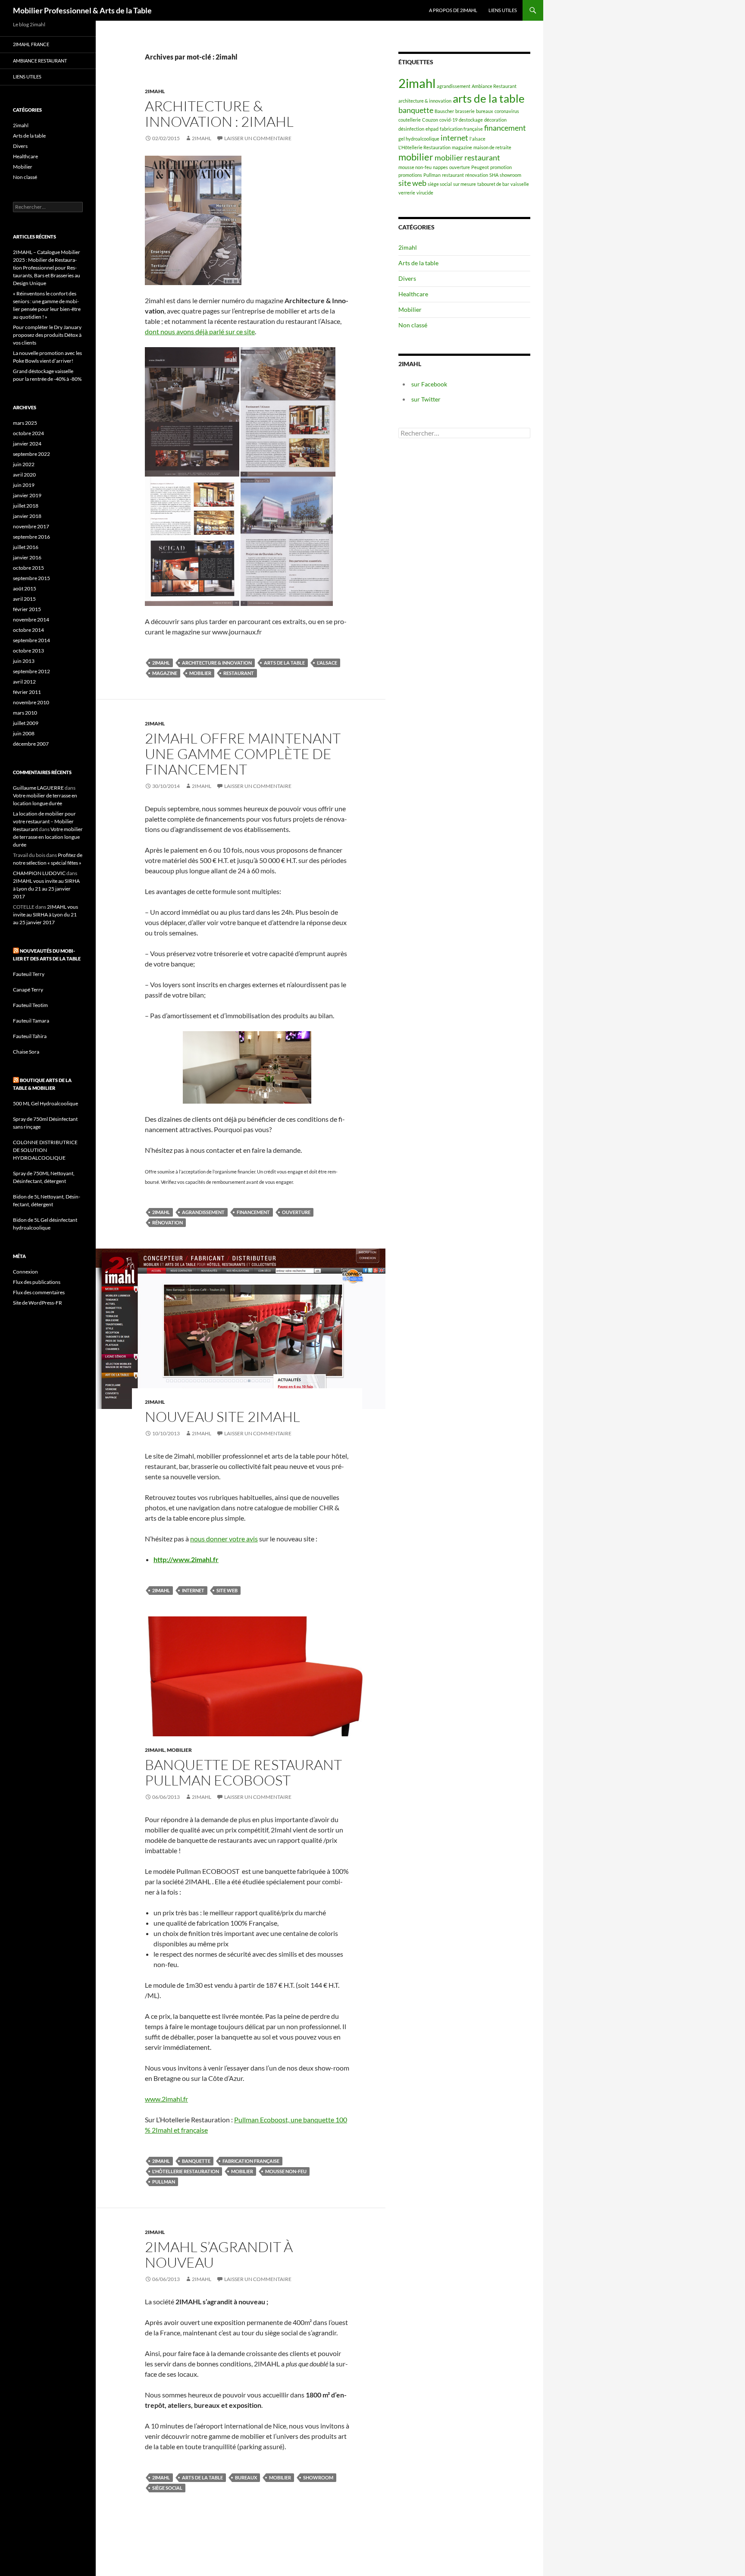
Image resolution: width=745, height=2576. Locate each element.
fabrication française (251, 2161)
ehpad (432, 129)
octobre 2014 (28, 630)
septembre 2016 (31, 537)
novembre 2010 (31, 702)
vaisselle (520, 184)
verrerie (407, 193)
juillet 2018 (26, 506)
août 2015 (25, 588)
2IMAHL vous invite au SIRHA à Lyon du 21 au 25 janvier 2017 (46, 889)
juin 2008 (24, 733)
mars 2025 (25, 423)
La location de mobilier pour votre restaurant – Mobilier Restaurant (44, 821)
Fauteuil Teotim (30, 1005)
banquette (196, 2161)
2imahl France (31, 44)
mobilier (200, 673)
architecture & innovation (217, 663)
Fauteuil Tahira (30, 1036)
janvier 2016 (27, 557)
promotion (501, 167)
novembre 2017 (31, 526)
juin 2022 (24, 464)
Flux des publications (37, 1282)
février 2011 (27, 692)
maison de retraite (492, 147)
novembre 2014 (31, 620)
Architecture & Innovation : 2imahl (219, 114)
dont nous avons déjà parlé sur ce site (200, 331)
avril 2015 (24, 599)
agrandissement (203, 1212)
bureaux (246, 2477)
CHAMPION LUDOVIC (39, 873)
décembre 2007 (31, 744)
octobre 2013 (28, 651)
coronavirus (507, 111)
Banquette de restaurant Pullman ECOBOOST (243, 1772)
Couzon (430, 120)
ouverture (296, 1212)
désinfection (411, 129)
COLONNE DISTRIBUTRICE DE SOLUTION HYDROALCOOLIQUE (45, 1150)
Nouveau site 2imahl (222, 1417)
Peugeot (480, 167)
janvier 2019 (27, 495)
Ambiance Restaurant (494, 86)
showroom (318, 2477)
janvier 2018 (27, 516)
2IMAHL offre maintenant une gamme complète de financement (243, 754)
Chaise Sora (26, 1052)
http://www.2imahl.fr (186, 1559)
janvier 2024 (27, 444)
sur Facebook (429, 384)
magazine (165, 673)
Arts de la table (418, 263)
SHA (494, 175)
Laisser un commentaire (258, 138)
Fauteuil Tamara (31, 1021)
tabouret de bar (493, 184)
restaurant (239, 673)
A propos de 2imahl (453, 10)
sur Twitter (426, 399)
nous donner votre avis (224, 1539)
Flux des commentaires (39, 1292)
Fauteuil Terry (29, 974)
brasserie (465, 111)
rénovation (167, 1222)
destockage (471, 120)
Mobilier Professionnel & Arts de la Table (82, 10)
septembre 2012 (31, 671)
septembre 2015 (31, 578)
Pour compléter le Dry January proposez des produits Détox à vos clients (47, 335)
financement (253, 1212)
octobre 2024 (28, 433)
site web (227, 1590)
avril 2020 (24, 475)
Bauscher (444, 111)
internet (193, 1590)
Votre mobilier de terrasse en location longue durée (48, 837)
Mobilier (179, 1750)
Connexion (25, 1272)
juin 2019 (24, 485)
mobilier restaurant (467, 158)
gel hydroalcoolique (419, 139)
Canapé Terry (28, 990)
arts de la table (284, 663)
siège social (167, 2488)
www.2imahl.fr (166, 2099)
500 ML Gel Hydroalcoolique (45, 1103)
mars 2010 (25, 713)
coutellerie (410, 120)
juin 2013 (24, 661)
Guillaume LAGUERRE (38, 788)
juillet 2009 (26, 723)
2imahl (155, 91)
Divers (407, 278)
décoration (495, 120)
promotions (410, 175)
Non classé (413, 325)
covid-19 (448, 120)
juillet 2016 (26, 547)
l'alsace (327, 663)
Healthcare (413, 294)
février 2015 (27, 609)
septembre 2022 (31, 454)
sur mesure (465, 184)
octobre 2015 (28, 568)
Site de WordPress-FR (38, 1303)
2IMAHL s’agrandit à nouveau (219, 2254)
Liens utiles (503, 10)
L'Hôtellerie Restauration (186, 2171)
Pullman (164, 2182)
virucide (425, 193)
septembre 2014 (31, 640)
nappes (440, 167)
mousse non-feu (286, 2171)
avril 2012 (24, 682)
